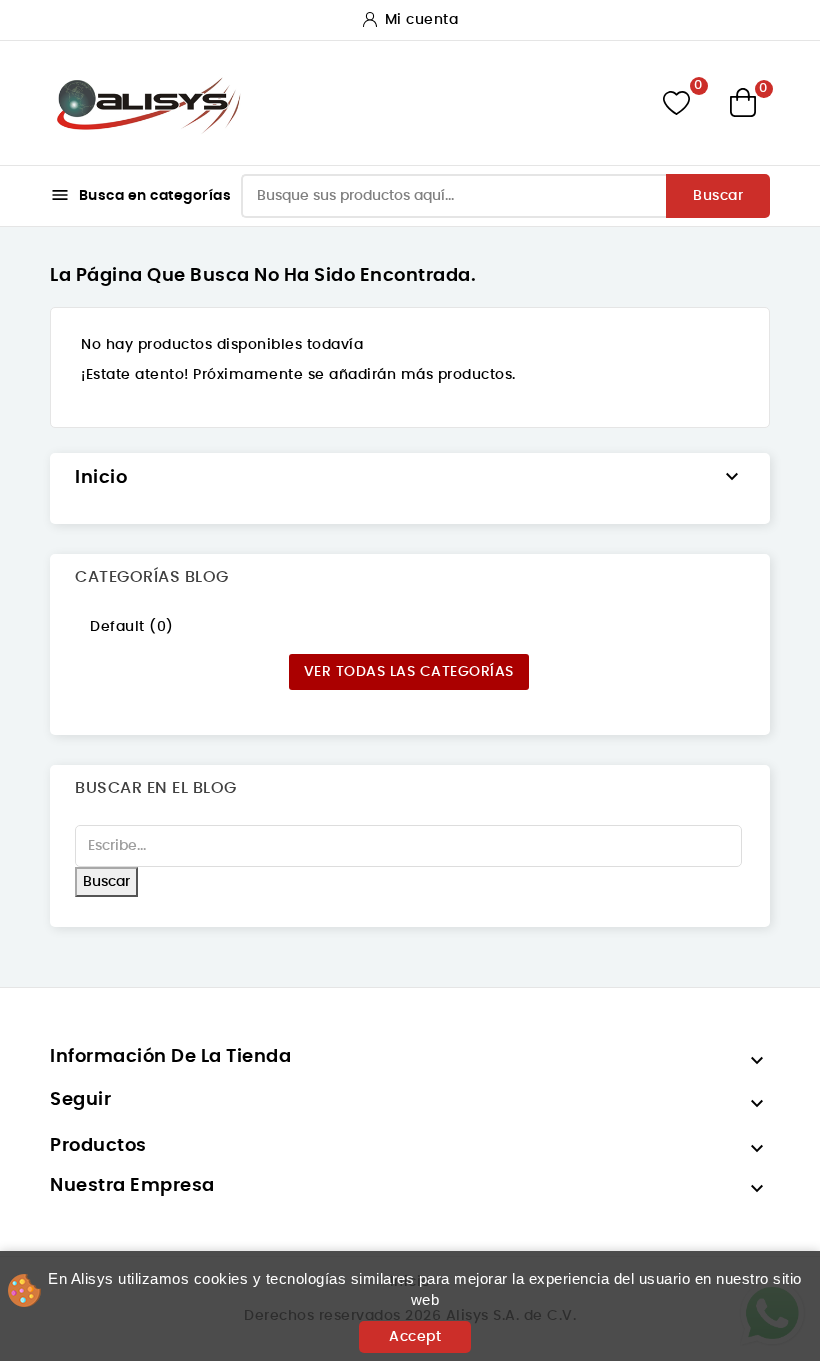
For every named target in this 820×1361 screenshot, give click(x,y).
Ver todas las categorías (409, 672)
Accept (415, 1337)
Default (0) (132, 627)
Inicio (101, 478)
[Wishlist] (676, 102)
